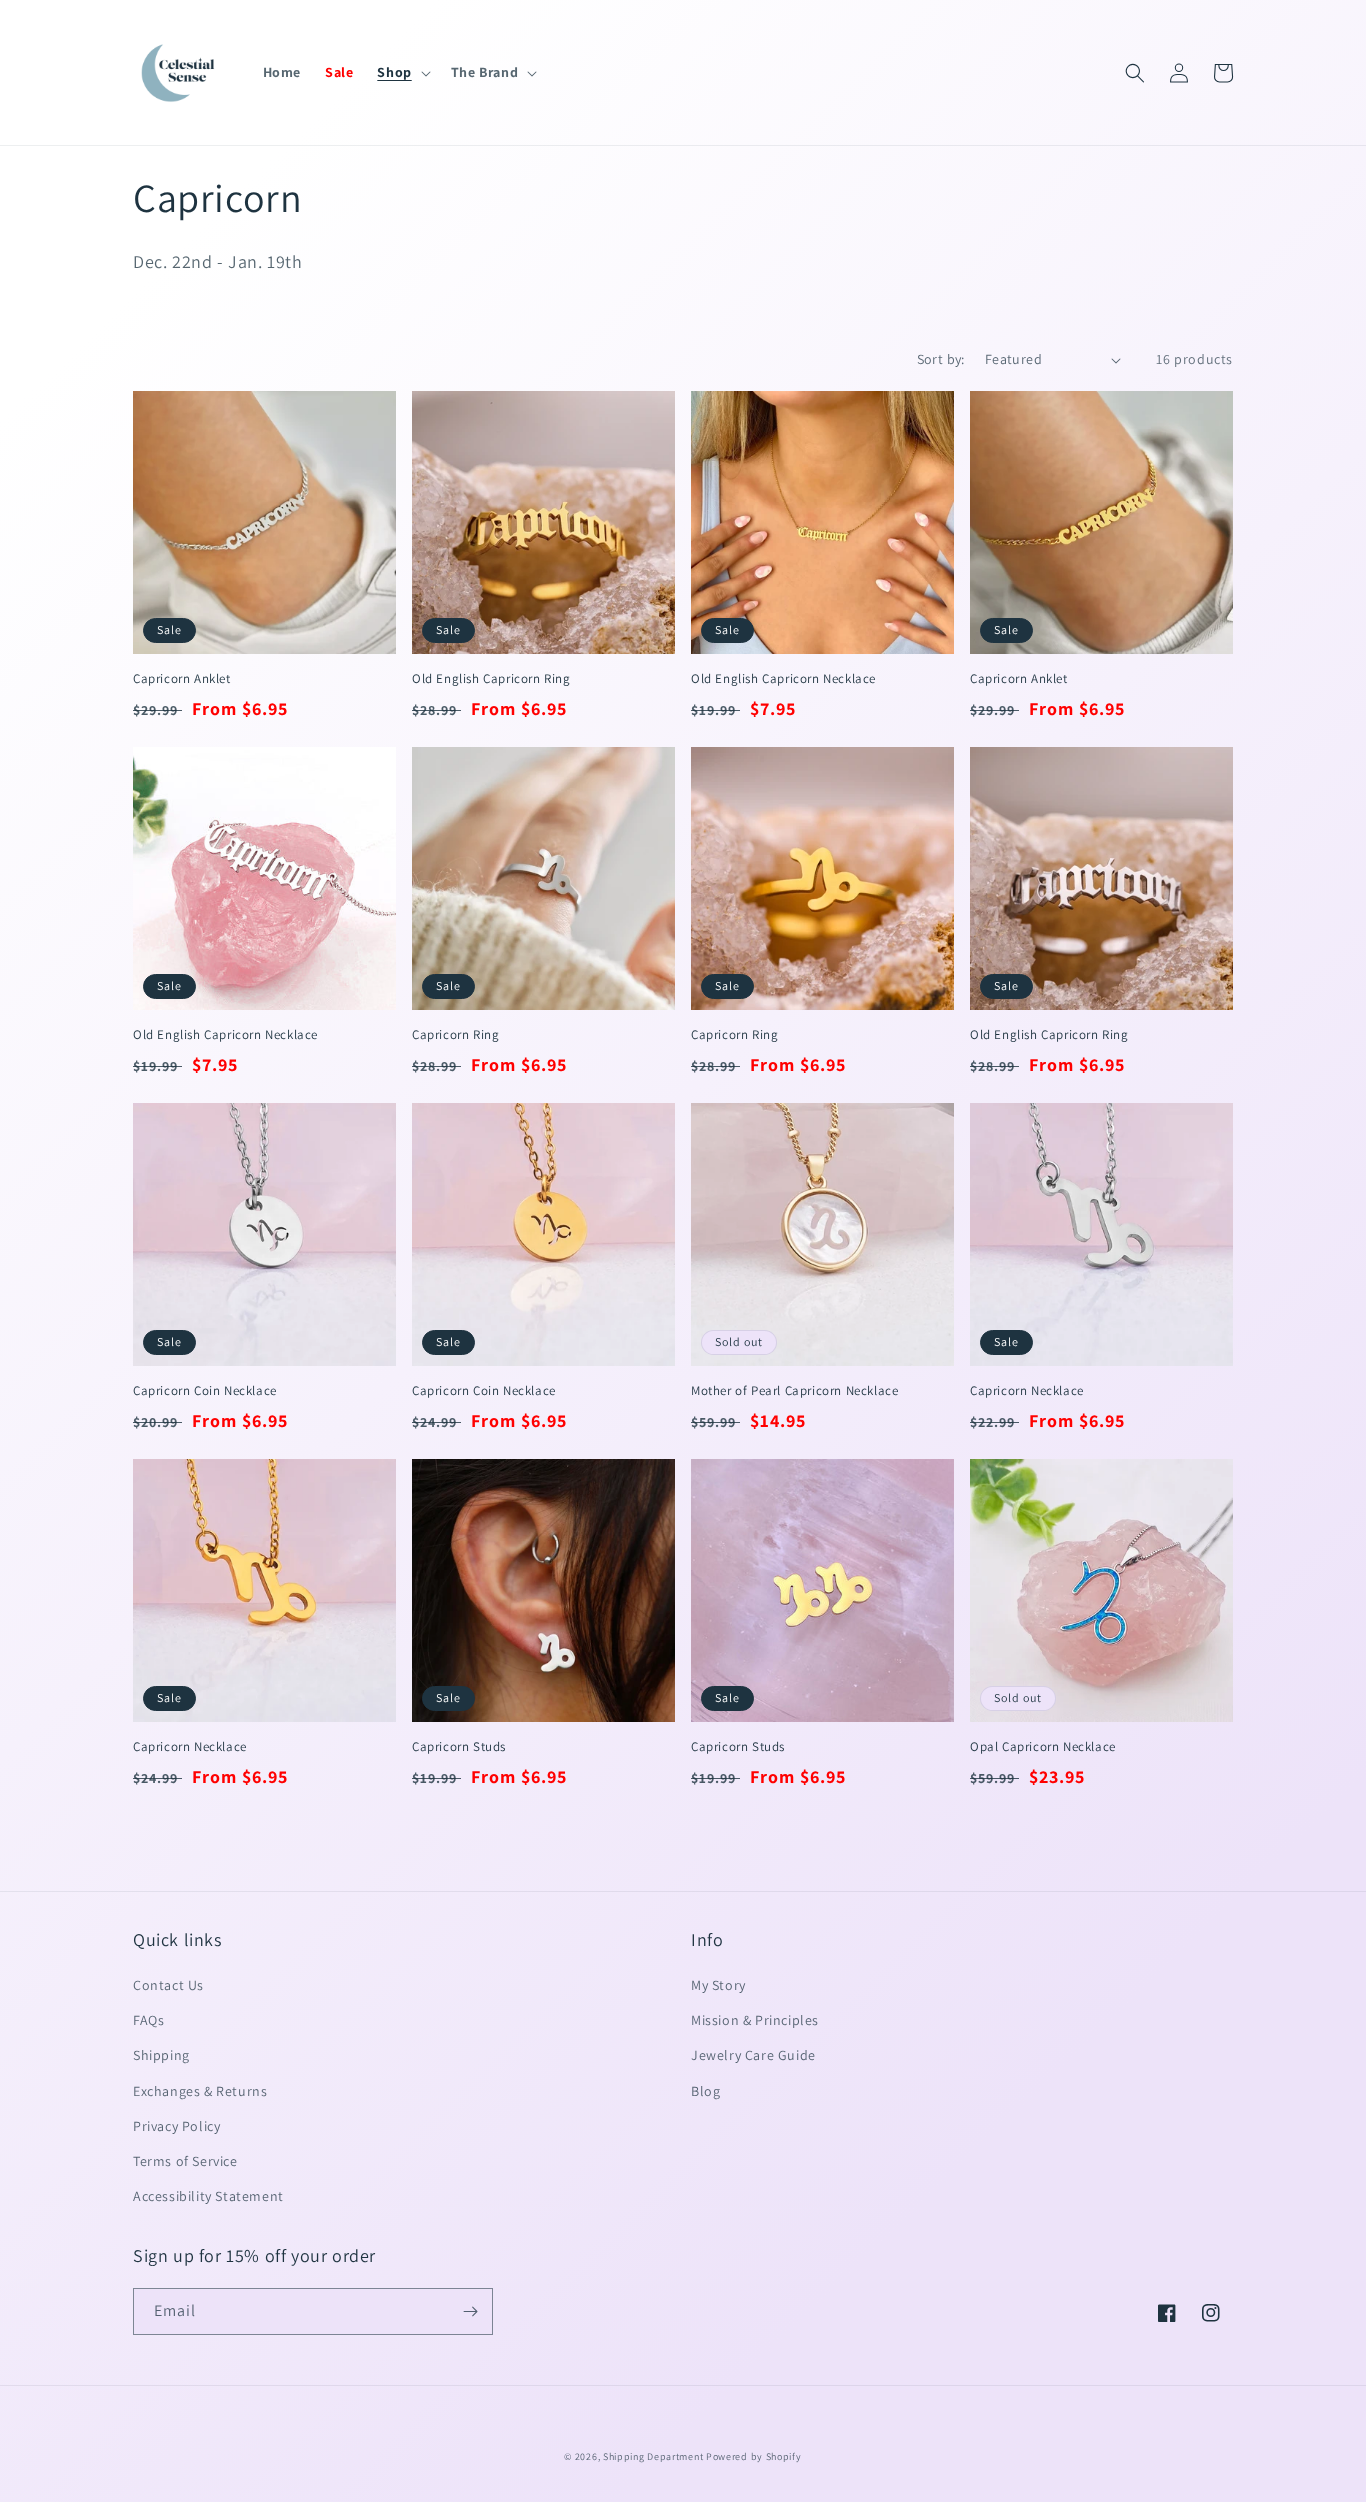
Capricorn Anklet (182, 679)
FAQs (148, 2020)
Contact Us (168, 1985)
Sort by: (941, 359)
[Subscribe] (470, 2311)
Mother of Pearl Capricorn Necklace (794, 1391)
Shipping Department (653, 2456)
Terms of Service (185, 2161)
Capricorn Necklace (1027, 1391)
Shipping (161, 2055)
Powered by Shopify (754, 2456)
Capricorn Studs (459, 1747)
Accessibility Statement (208, 2196)
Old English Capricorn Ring (491, 679)
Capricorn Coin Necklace (205, 1391)
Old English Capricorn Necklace (783, 679)
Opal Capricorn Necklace (1043, 1747)
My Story (718, 1985)
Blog (705, 2091)
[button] (401, 72)
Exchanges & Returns (200, 2091)
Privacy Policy (176, 2126)
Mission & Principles (755, 2020)
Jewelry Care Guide (753, 2055)
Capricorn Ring (455, 1035)
